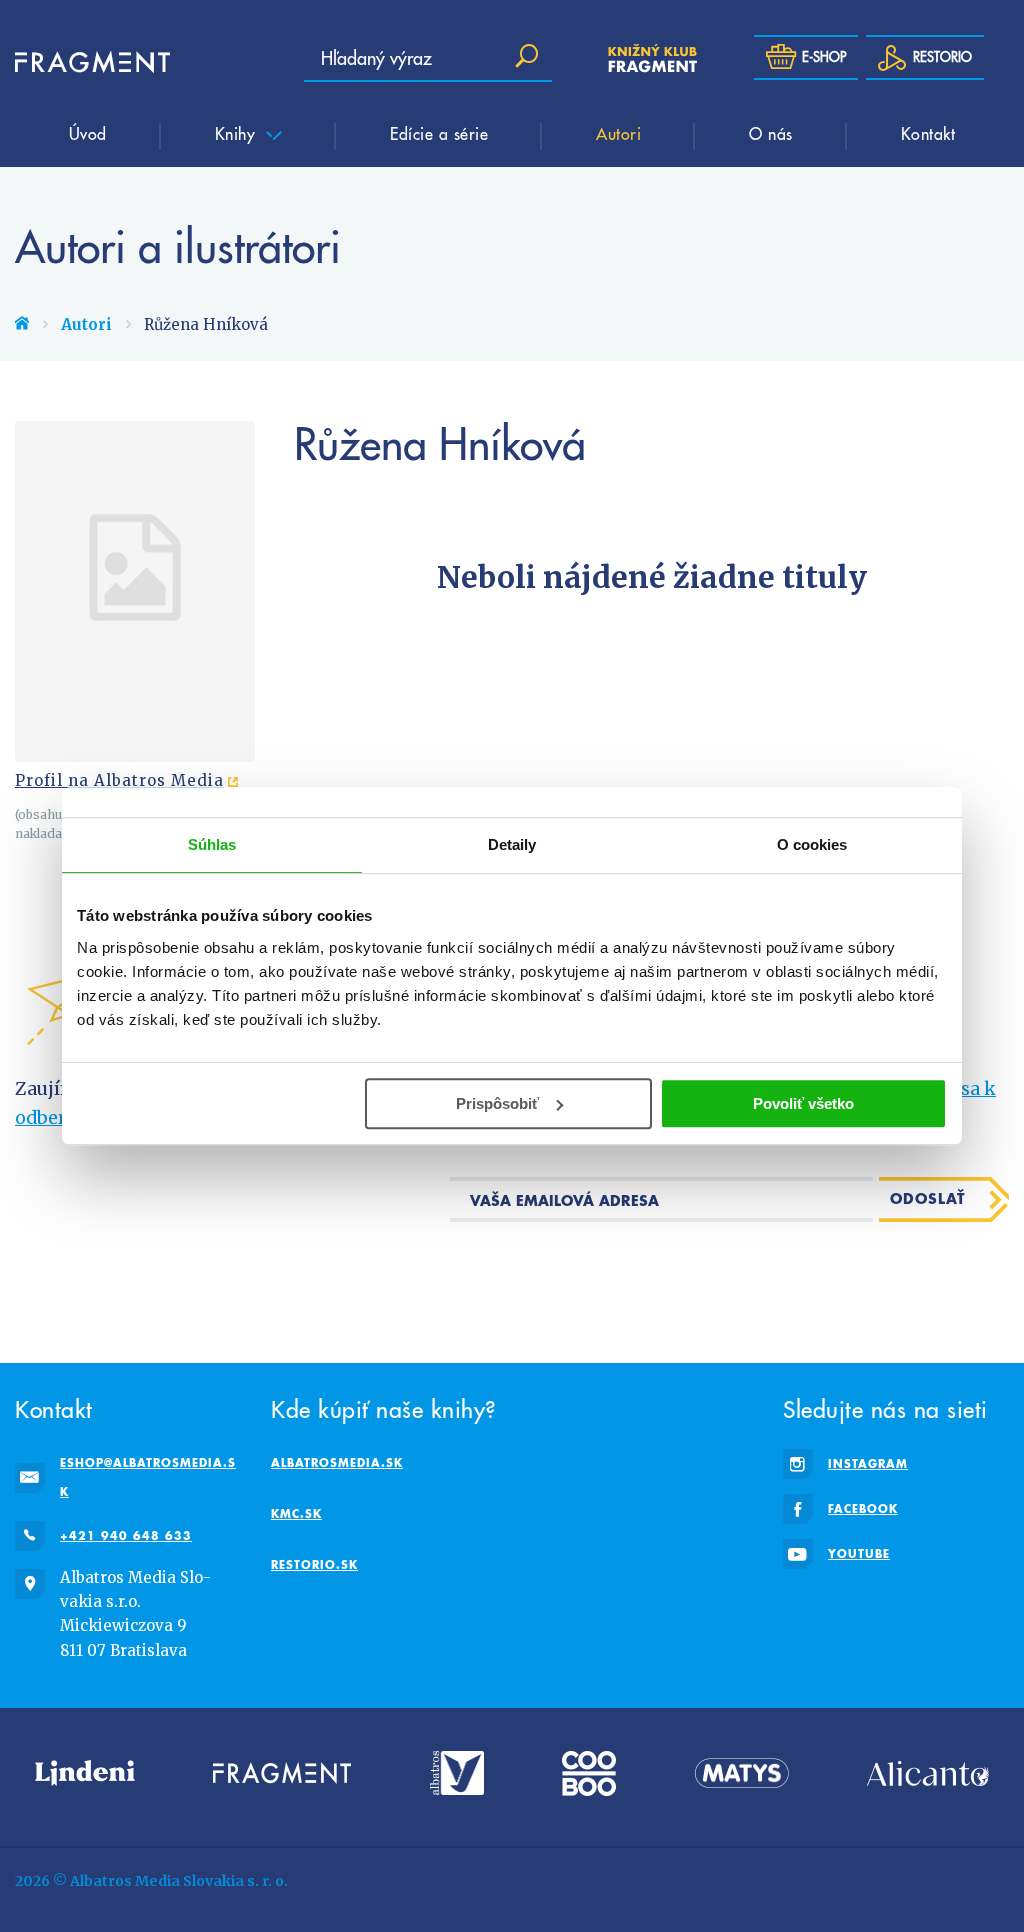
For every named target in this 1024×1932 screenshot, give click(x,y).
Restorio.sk (314, 1564)
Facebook (863, 1508)
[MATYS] (742, 1773)
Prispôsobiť (497, 1103)
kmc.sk (296, 1513)
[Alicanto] (928, 1773)
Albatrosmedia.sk (337, 1462)
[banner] (75, 62)
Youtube (859, 1553)
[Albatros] (457, 1773)
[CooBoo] (589, 1773)
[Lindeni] (85, 1773)
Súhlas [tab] (212, 844)
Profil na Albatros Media (119, 780)
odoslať (927, 1198)
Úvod (88, 133)
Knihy (238, 133)
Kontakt (928, 133)
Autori (618, 133)
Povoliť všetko (803, 1103)
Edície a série (439, 133)
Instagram (868, 1463)
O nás (771, 133)
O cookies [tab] (812, 844)
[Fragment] (282, 1773)
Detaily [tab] (512, 844)
